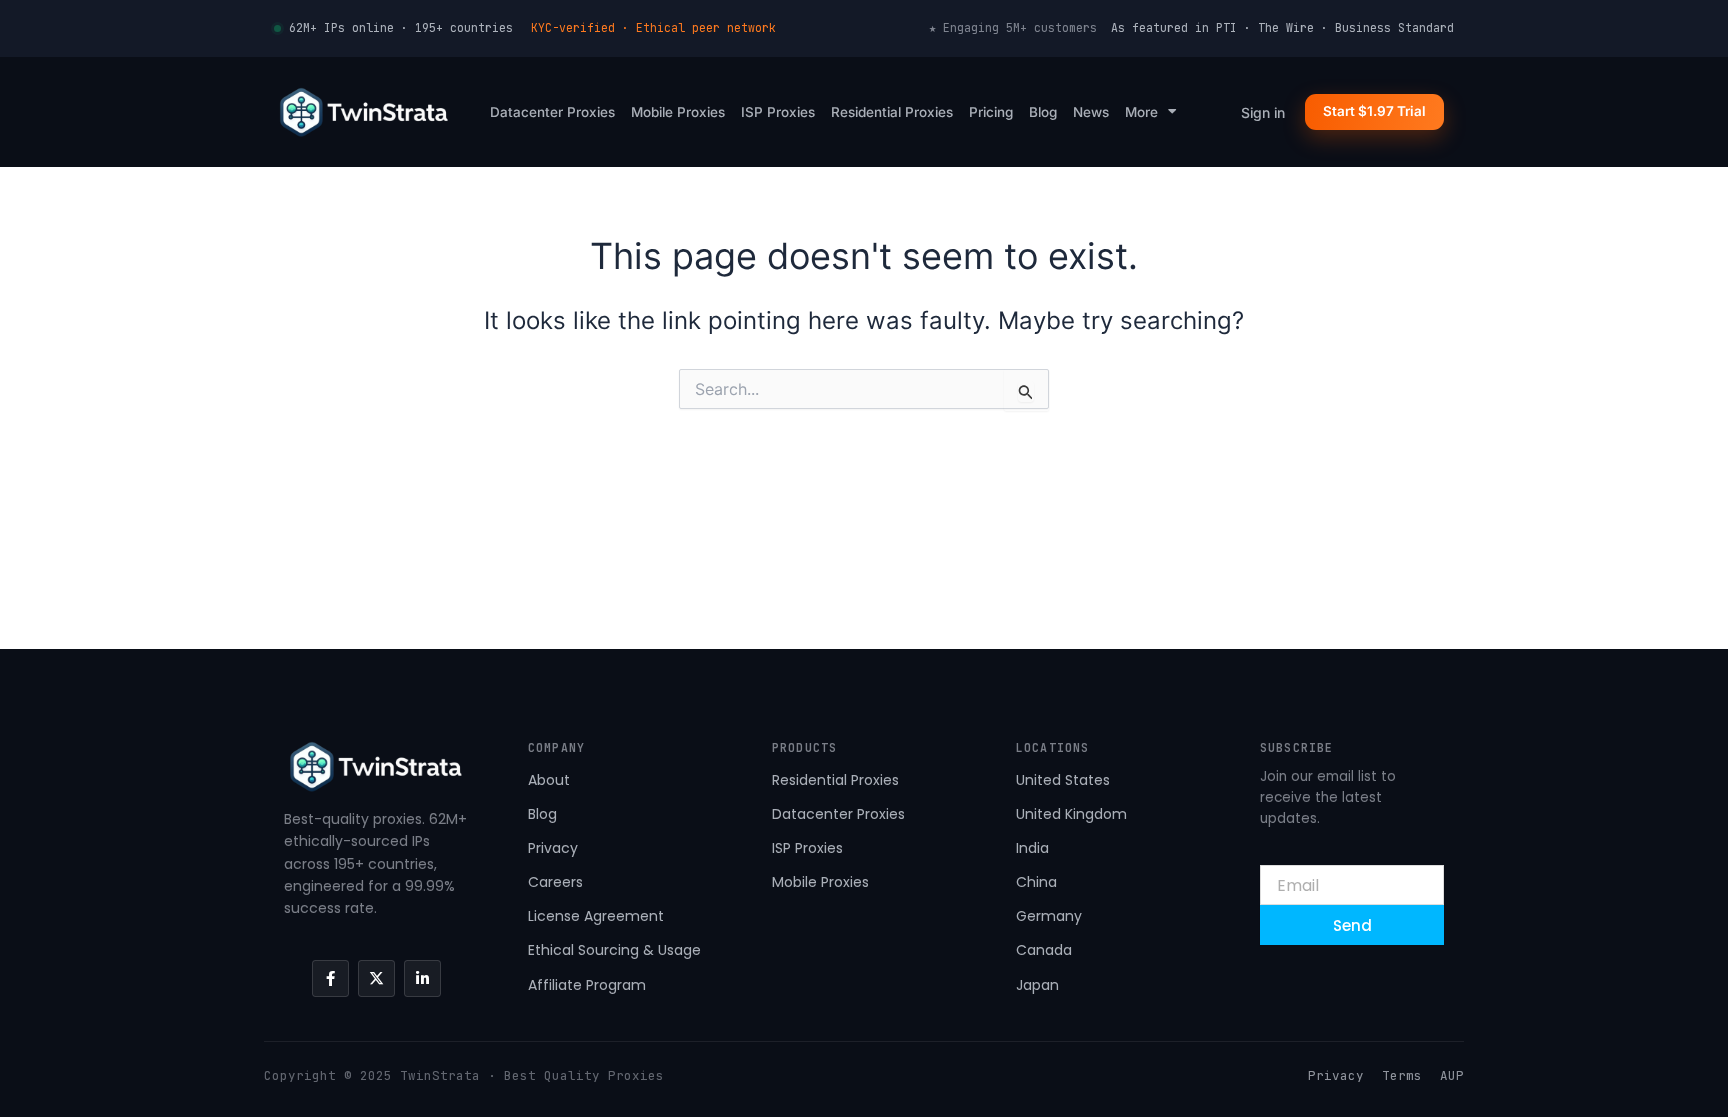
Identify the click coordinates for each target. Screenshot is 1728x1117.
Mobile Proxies (678, 112)
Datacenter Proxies (552, 112)
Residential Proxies (892, 112)
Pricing (991, 112)
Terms (1402, 1075)
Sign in (1263, 112)
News (1091, 112)
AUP (1452, 1075)
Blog (1043, 112)
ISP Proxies (778, 112)
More (1141, 112)
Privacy (1336, 1075)
